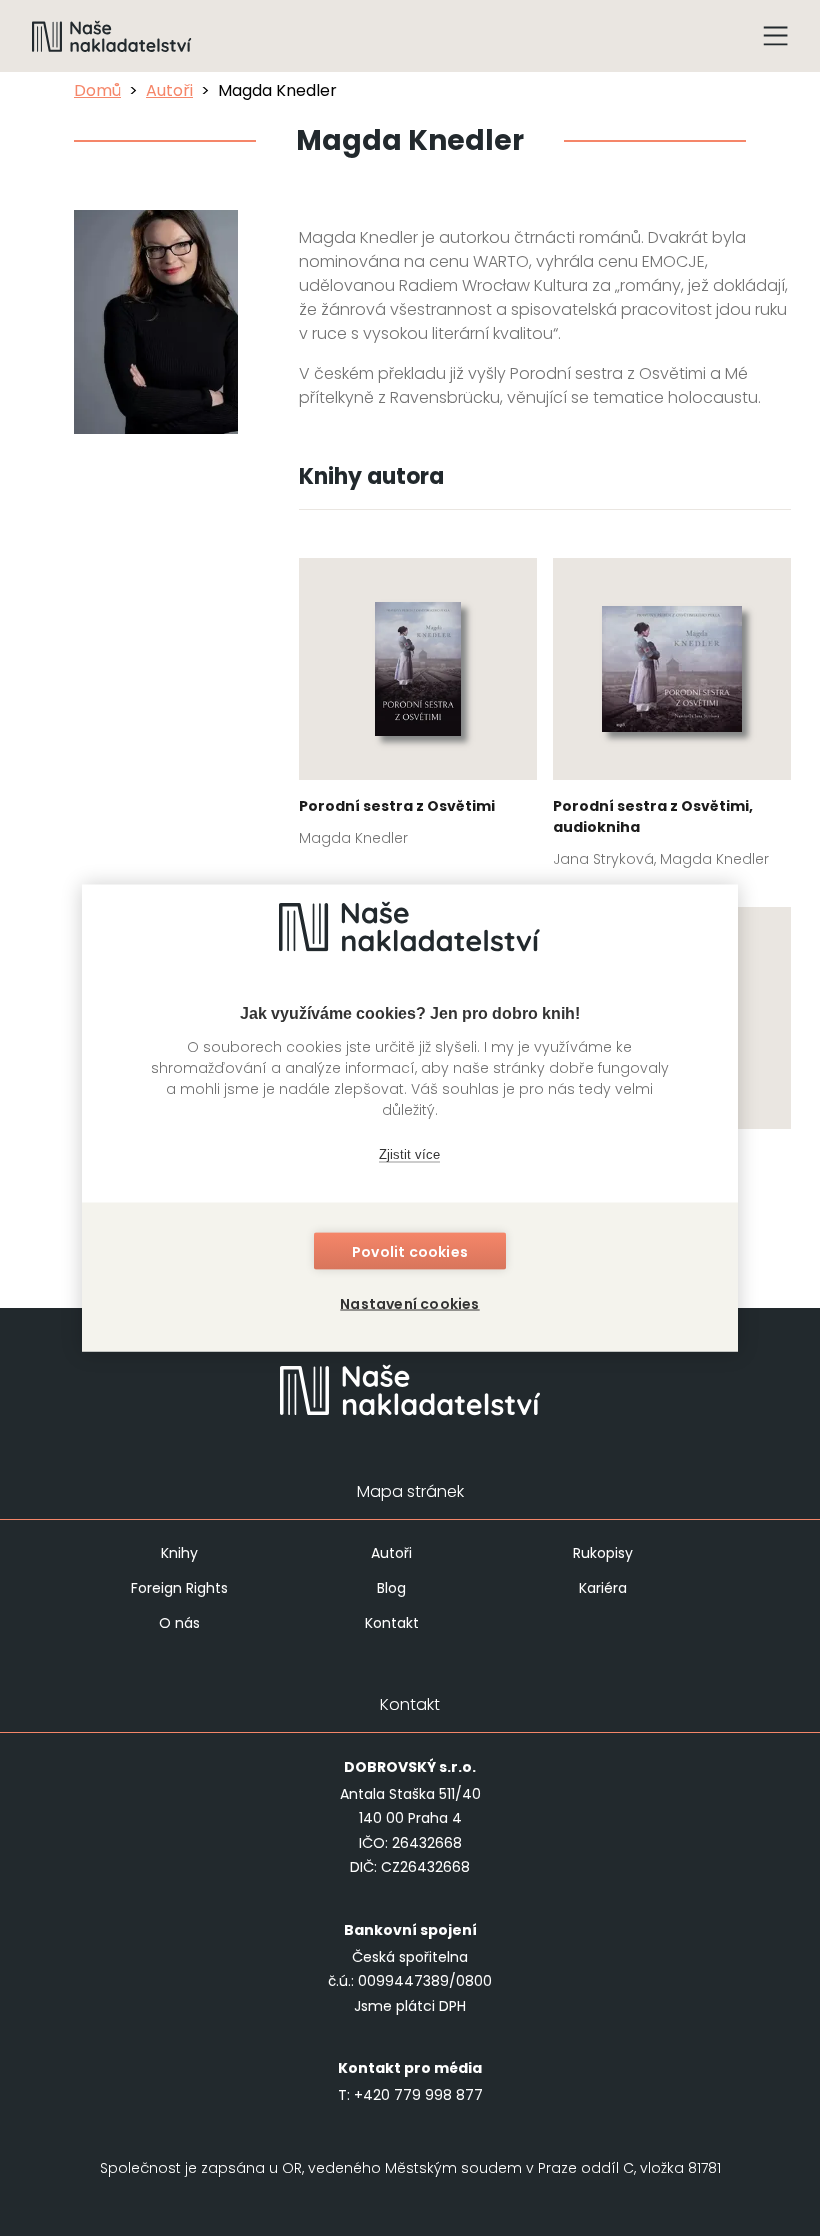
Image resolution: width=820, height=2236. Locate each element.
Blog (391, 1588)
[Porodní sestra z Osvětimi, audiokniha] (672, 719)
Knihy (179, 1553)
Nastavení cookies (409, 1304)
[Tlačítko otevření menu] (776, 36)
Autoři (169, 90)
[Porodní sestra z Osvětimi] (418, 708)
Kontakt (392, 1623)
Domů (97, 90)
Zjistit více (409, 1153)
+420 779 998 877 (418, 2095)
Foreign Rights (179, 1588)
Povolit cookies (410, 1252)
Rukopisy (603, 1553)
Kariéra (603, 1588)
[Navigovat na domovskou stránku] (112, 36)
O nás (179, 1623)
